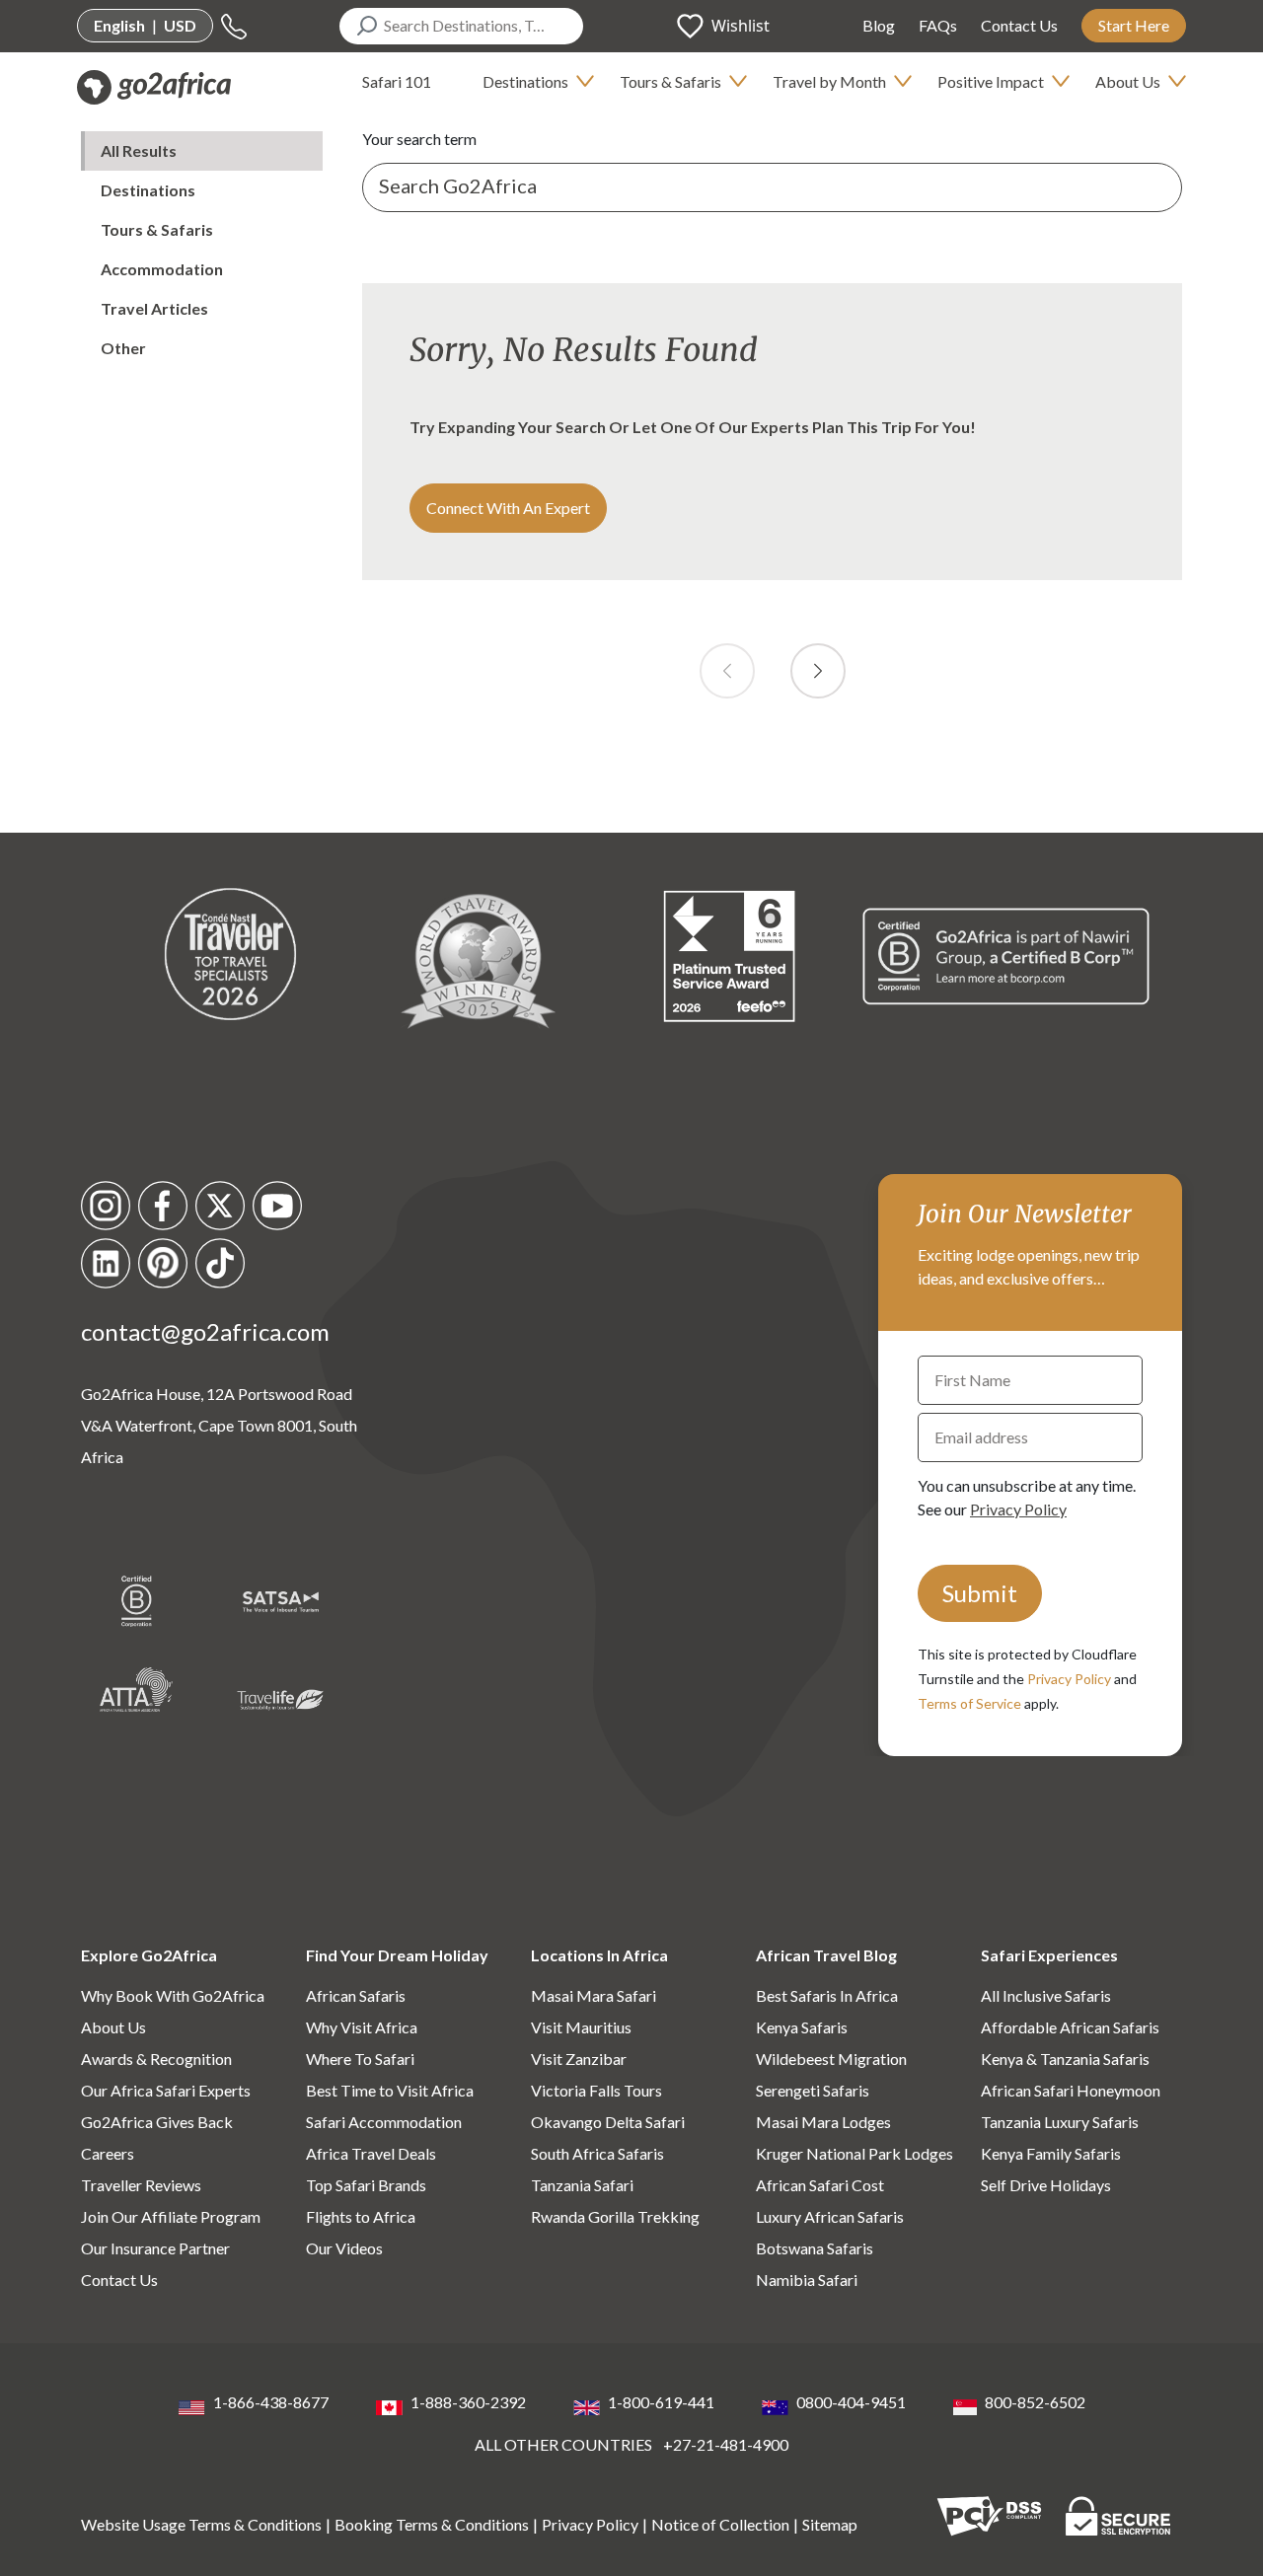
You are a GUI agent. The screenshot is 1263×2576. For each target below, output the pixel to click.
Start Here (1134, 25)
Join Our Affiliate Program (171, 2216)
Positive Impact (991, 81)
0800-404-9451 (851, 2402)
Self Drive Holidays (1046, 2185)
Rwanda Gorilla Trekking (615, 2216)
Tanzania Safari (582, 2185)
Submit (980, 1593)
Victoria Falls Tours (596, 2090)
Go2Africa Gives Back (157, 2122)
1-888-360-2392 (468, 2402)
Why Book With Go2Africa (173, 1995)
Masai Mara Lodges (823, 2122)
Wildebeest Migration (831, 2059)
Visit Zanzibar (579, 2059)
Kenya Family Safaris (1051, 2153)
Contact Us (1019, 25)
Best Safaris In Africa (827, 1995)
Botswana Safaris (815, 2248)
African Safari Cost (820, 2185)
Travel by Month (829, 81)
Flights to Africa (361, 2216)
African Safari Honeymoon (1071, 2090)
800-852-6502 (1035, 2402)
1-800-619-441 (661, 2402)
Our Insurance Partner (155, 2248)
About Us (1128, 81)
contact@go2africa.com (205, 1331)
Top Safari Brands (366, 2185)
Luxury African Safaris (830, 2216)
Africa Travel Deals (371, 2153)
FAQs (938, 25)
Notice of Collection (720, 2524)
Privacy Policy (1018, 1509)
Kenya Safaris (802, 2027)
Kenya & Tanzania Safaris (1065, 2059)
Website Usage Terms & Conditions (201, 2524)
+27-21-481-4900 (726, 2444)
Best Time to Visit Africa (390, 2090)
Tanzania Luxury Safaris (1060, 2122)
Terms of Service (969, 1703)
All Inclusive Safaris (1046, 1995)
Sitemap (830, 2524)
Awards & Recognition (156, 2059)
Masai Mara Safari (594, 1995)
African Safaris (356, 1995)
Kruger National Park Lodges (854, 2153)
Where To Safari (360, 2059)
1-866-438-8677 (271, 2402)
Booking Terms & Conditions (432, 2524)
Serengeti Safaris (813, 2090)
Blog (879, 25)
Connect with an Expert (508, 508)
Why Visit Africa (362, 2027)
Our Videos (344, 2248)
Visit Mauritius (581, 2027)
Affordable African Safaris (1070, 2027)
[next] (818, 671)
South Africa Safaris (597, 2153)
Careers (108, 2153)
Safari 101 (397, 81)
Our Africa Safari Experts (166, 2090)
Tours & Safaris (670, 81)
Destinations (525, 81)
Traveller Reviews (141, 2185)
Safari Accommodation (384, 2122)
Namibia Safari (807, 2280)
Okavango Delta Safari (608, 2122)
